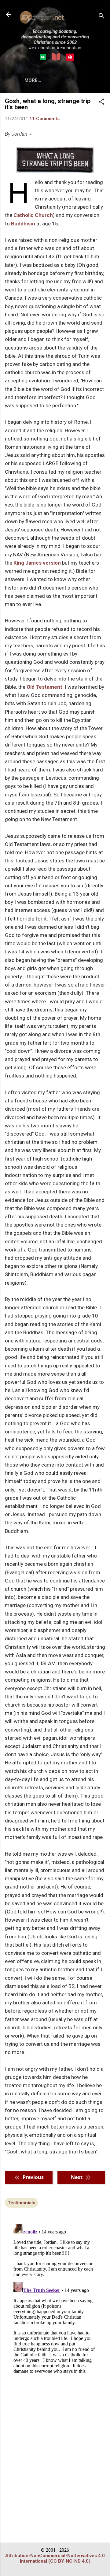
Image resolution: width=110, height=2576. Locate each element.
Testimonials (21, 2203)
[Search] (101, 17)
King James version (37, 563)
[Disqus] (55, 2297)
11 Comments (44, 119)
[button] (101, 102)
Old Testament (44, 687)
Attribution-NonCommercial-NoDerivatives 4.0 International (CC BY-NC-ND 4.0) (55, 2558)
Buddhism (23, 224)
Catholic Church (33, 215)
